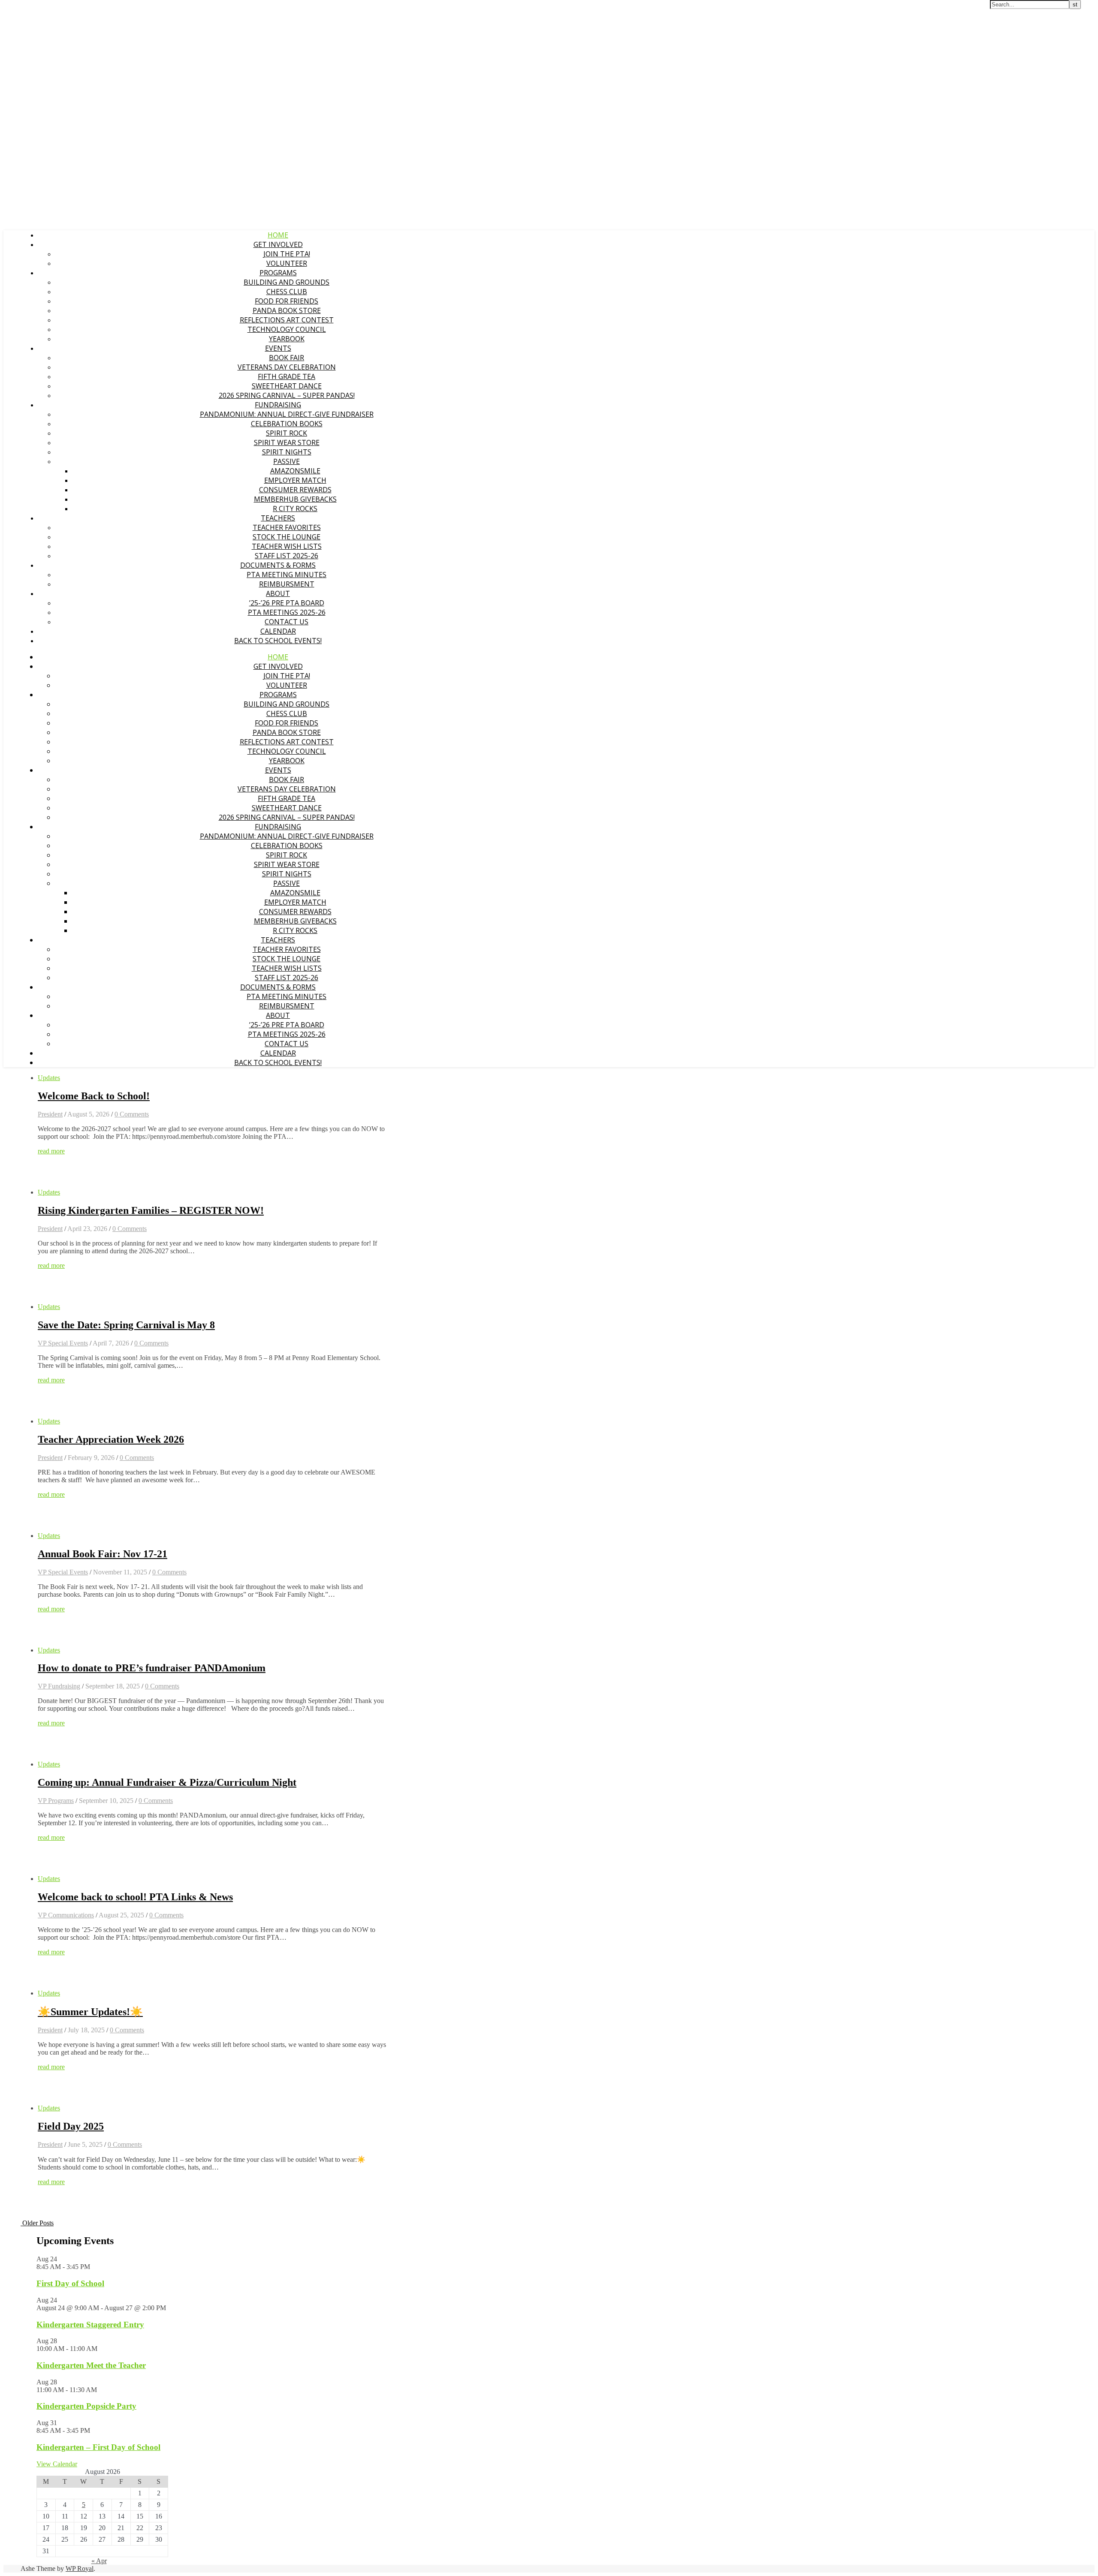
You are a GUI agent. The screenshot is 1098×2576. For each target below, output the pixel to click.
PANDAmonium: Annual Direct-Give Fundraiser (287, 414)
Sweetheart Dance (287, 386)
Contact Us (287, 622)
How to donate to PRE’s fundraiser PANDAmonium (152, 1668)
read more (51, 1151)
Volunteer (287, 263)
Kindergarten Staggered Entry (90, 2325)
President (50, 1114)
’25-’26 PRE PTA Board (287, 603)
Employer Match (295, 480)
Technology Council (287, 329)
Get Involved (278, 244)
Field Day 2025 (71, 2126)
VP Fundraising (59, 1686)
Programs (278, 273)
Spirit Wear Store (287, 442)
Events (278, 348)
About (278, 593)
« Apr (99, 2561)
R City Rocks (295, 509)
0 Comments (132, 1114)
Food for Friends (287, 301)
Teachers (278, 518)
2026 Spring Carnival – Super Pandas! (287, 395)
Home (278, 235)
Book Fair (287, 358)
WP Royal (80, 2568)
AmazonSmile (295, 471)
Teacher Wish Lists (287, 546)
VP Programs (56, 1801)
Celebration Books (287, 424)
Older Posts (37, 2223)
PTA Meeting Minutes (287, 575)
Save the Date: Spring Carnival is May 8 (126, 1325)
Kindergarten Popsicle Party (86, 2406)
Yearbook (287, 339)
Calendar (278, 631)
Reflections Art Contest (287, 320)
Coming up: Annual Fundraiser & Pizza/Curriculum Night (167, 1782)
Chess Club (287, 292)
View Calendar (57, 2464)
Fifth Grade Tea (287, 376)
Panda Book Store (287, 310)
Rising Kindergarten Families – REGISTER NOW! (151, 1210)
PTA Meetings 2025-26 (287, 612)
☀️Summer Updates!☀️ (90, 2012)
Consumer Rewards (295, 490)
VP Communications (66, 1915)
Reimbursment (287, 584)
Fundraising (278, 405)
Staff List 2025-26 (287, 556)
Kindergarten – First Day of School (98, 2447)
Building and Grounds (287, 282)
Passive (287, 461)
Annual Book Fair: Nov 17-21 (103, 1554)
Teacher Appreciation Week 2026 (111, 1439)
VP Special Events (63, 1343)
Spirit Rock (287, 433)
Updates (49, 1078)
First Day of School (70, 2283)
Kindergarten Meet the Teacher (91, 2365)
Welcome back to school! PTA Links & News (135, 1897)
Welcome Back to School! (94, 1096)
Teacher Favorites (287, 527)
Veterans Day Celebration (287, 367)
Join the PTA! (287, 254)
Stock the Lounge (287, 537)
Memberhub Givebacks (295, 499)
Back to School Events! (278, 641)
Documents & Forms (278, 565)
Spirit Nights (287, 452)
